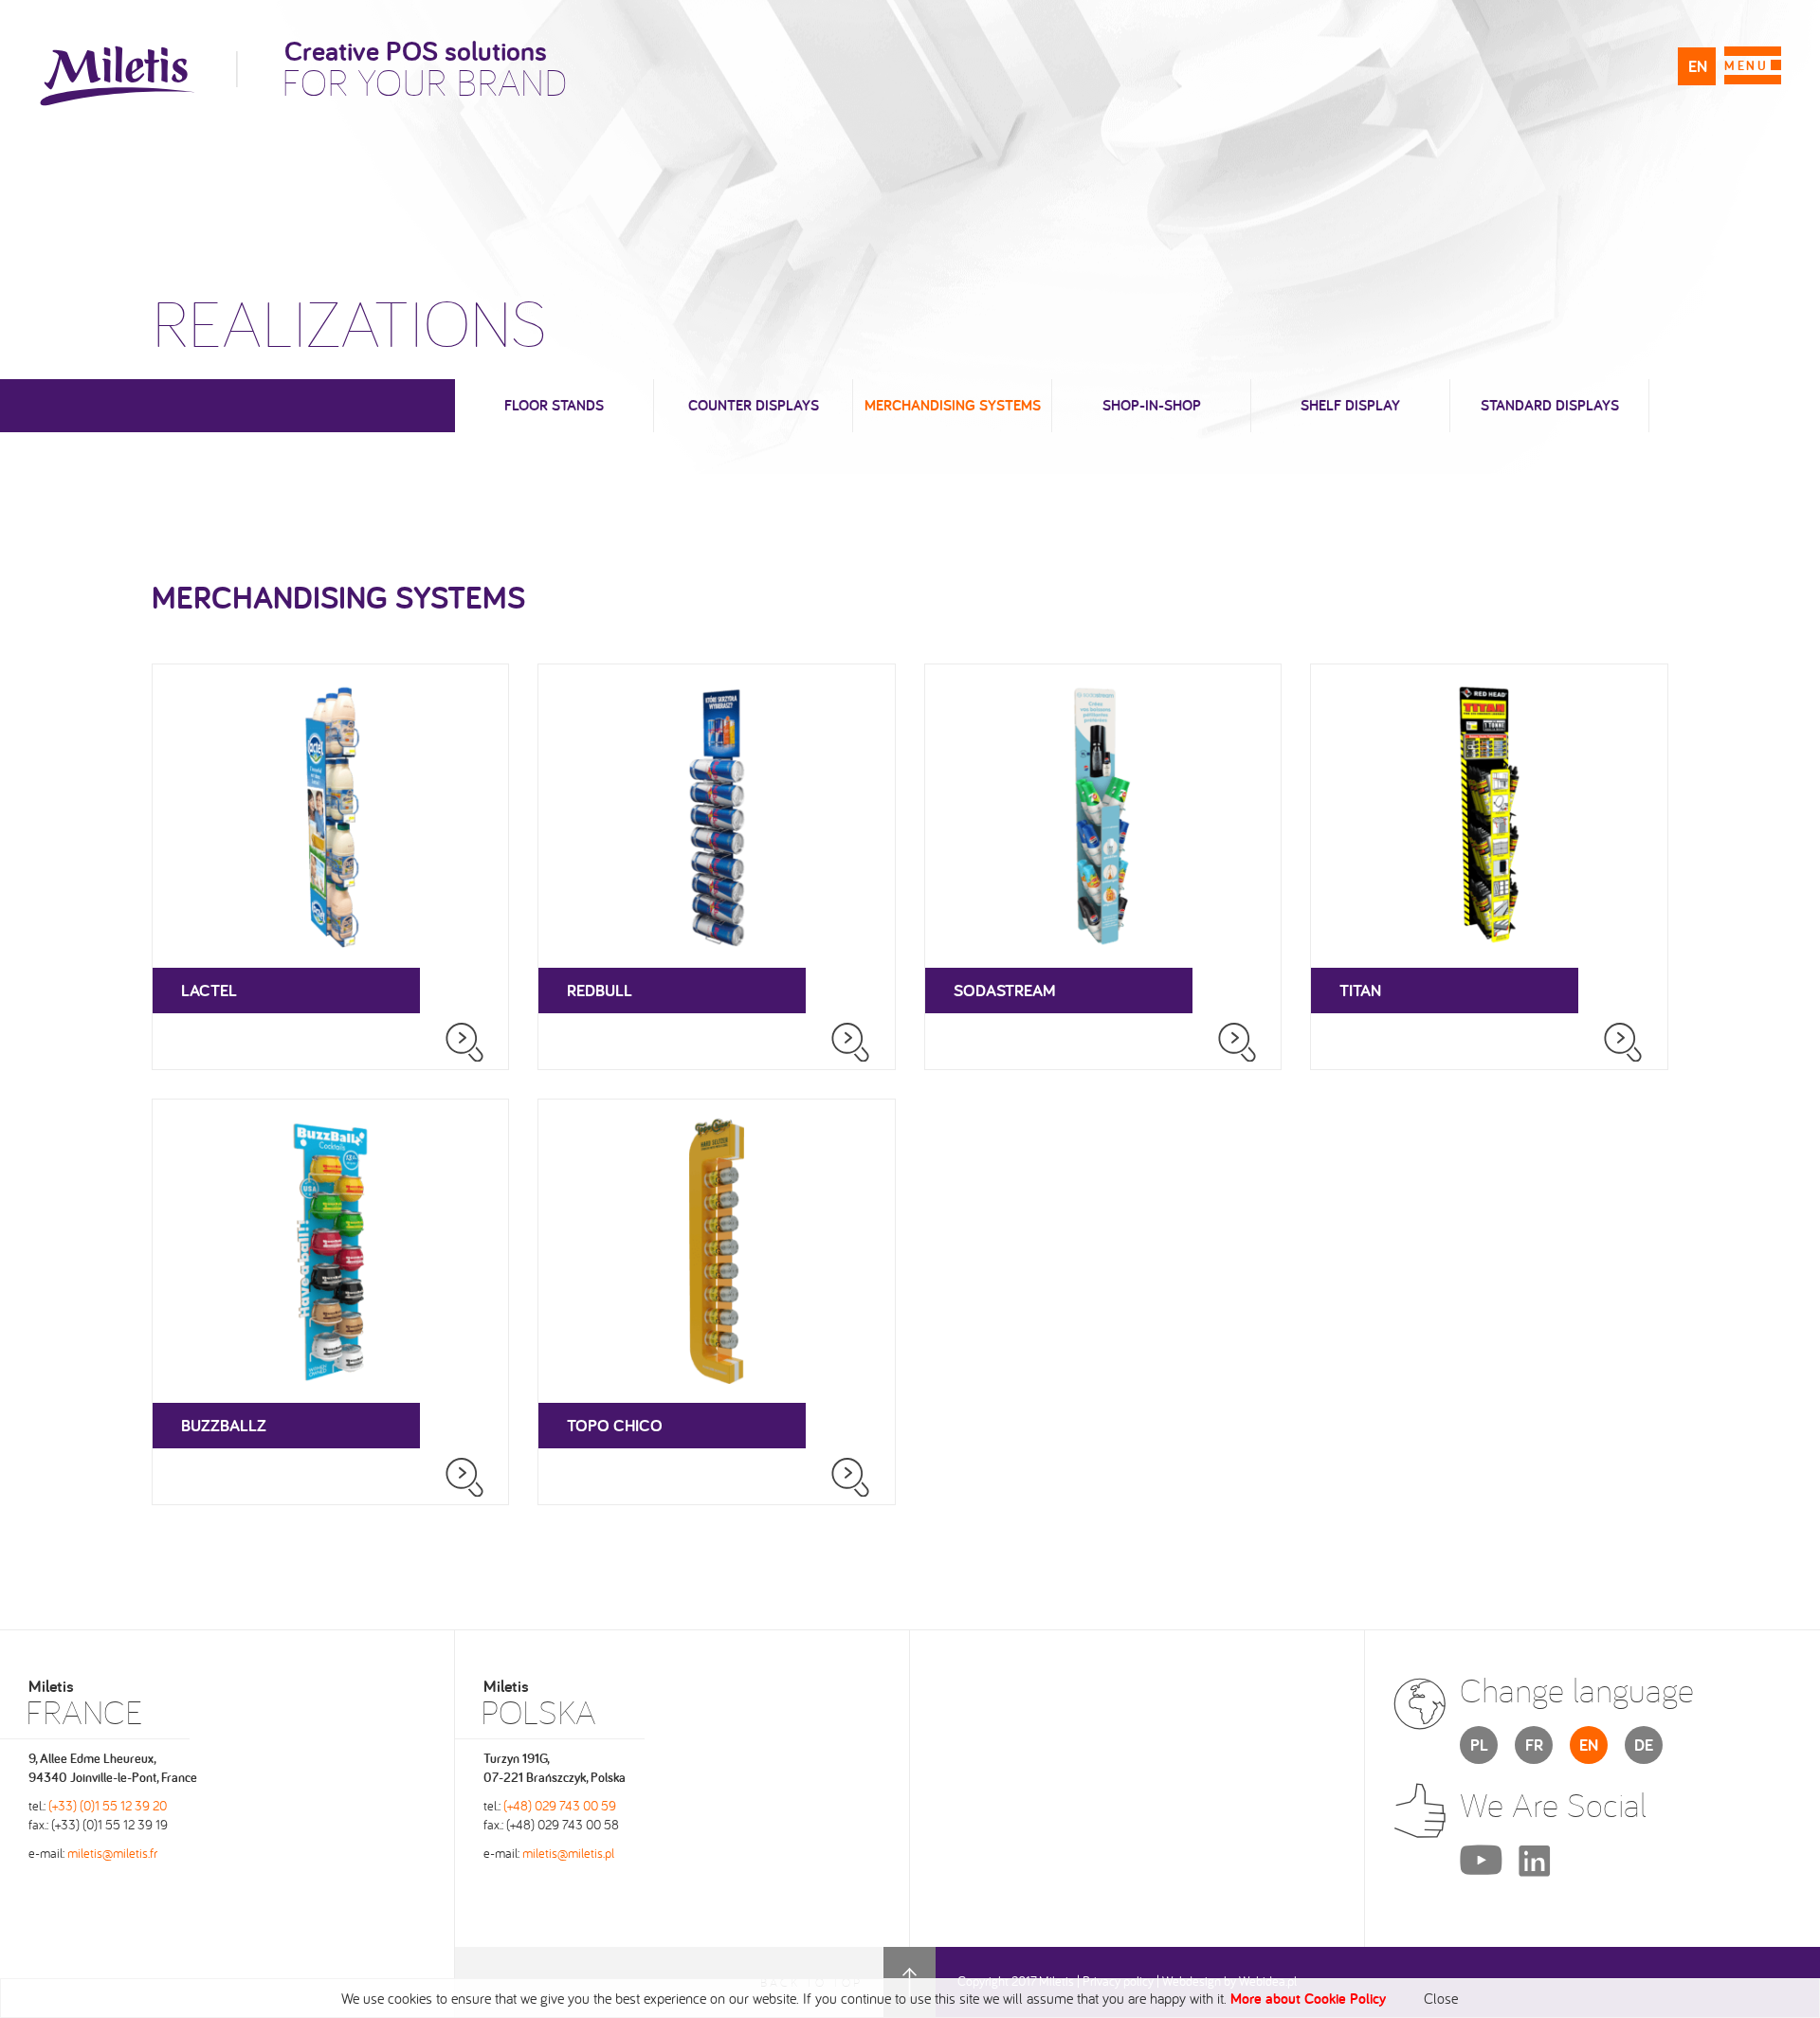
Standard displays (1550, 405)
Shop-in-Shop (1152, 405)
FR (1534, 1745)
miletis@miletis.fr (112, 1853)
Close (1441, 1998)
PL (1479, 1745)
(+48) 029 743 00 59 (560, 1806)
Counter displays (754, 405)
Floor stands (554, 405)
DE (1644, 1745)
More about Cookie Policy (1308, 1999)
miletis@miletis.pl (568, 1853)
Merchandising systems (953, 405)
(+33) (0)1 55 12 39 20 (108, 1806)
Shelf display (1350, 405)
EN (1698, 66)
